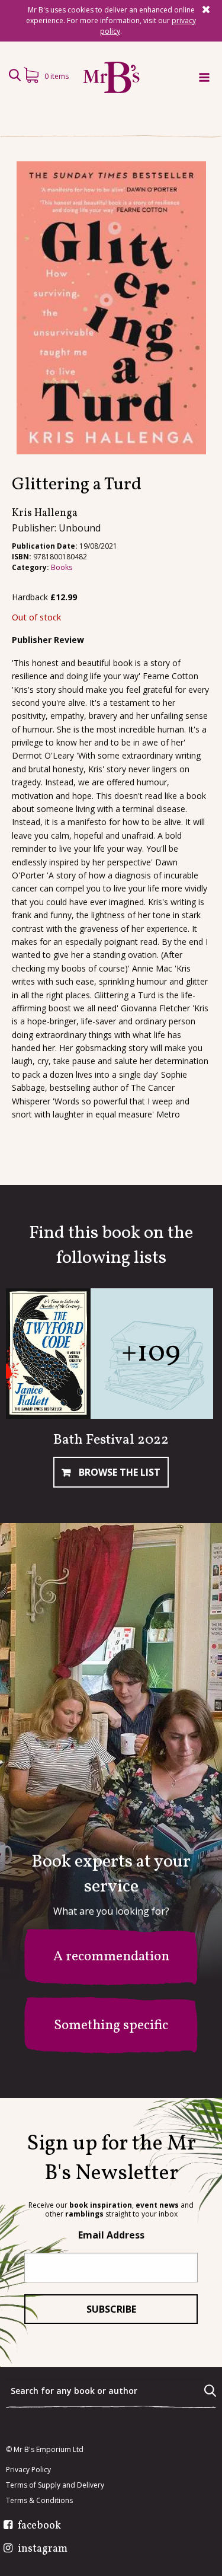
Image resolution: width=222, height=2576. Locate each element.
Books (62, 567)
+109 (151, 1353)
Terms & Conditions (39, 2501)
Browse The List (118, 1472)
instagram (43, 2549)
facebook (39, 2526)
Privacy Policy (28, 2470)
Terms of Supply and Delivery (55, 2485)
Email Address (111, 2235)
